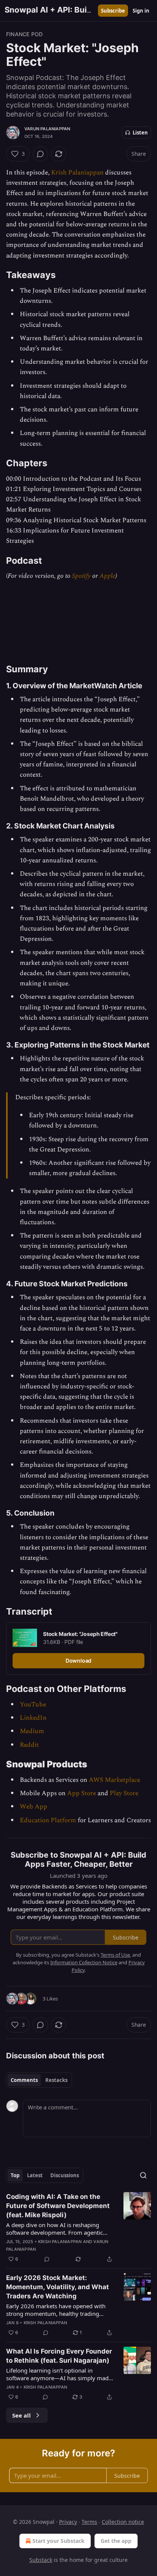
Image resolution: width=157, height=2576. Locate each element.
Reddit (29, 1745)
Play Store (124, 1793)
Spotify (81, 576)
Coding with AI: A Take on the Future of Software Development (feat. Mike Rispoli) (58, 2206)
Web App (34, 1807)
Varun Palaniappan (47, 129)
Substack (41, 2560)
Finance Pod (24, 34)
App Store (82, 1793)
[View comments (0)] (40, 154)
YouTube (33, 1705)
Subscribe (113, 11)
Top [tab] (15, 2175)
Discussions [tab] (65, 2175)
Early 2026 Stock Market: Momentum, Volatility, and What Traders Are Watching (58, 2287)
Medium (32, 1731)
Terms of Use (115, 1955)
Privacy (68, 2522)
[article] (78, 2228)
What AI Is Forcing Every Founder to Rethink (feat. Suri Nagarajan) (59, 2356)
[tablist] (39, 2080)
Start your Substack (58, 2541)
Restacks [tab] (56, 2080)
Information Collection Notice (84, 1962)
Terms (89, 2522)
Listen (140, 133)
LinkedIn (33, 1718)
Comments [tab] (24, 2080)
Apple (107, 576)
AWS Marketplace (115, 1780)
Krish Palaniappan (77, 173)
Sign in (141, 11)
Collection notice (123, 2522)
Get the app (116, 2541)
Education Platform (48, 1820)
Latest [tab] (35, 2175)
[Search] (143, 2175)
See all (22, 2415)
